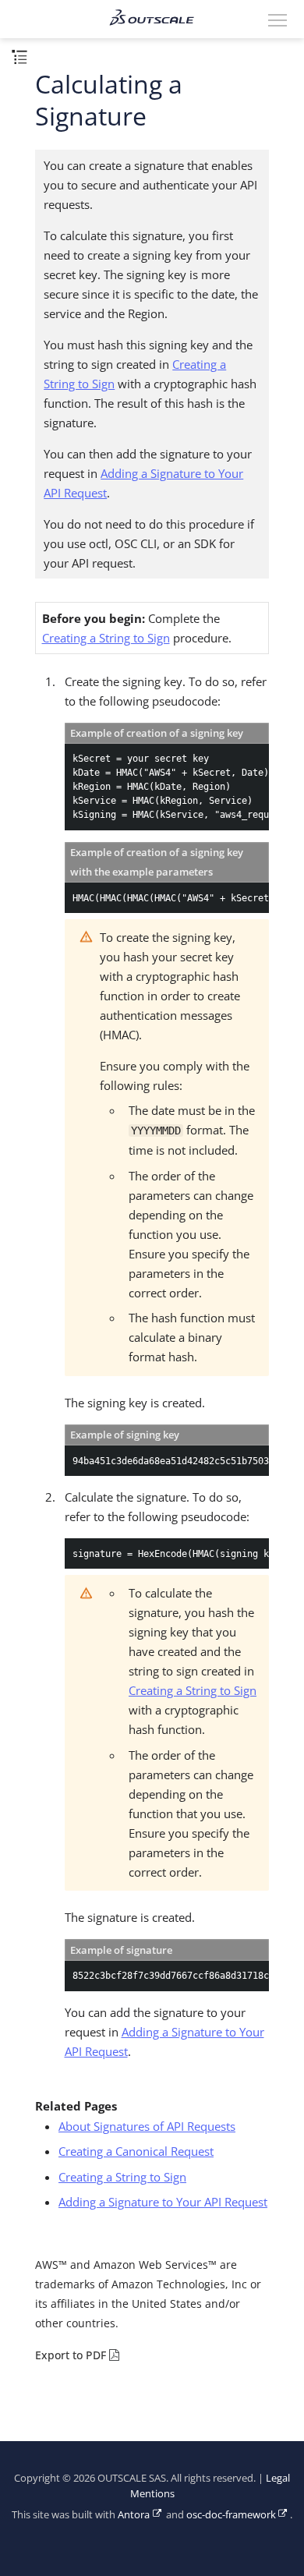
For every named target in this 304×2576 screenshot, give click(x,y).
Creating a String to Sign (106, 638)
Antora (134, 2515)
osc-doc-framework (231, 2515)
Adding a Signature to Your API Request (163, 2202)
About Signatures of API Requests (147, 2126)
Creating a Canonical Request (136, 2151)
